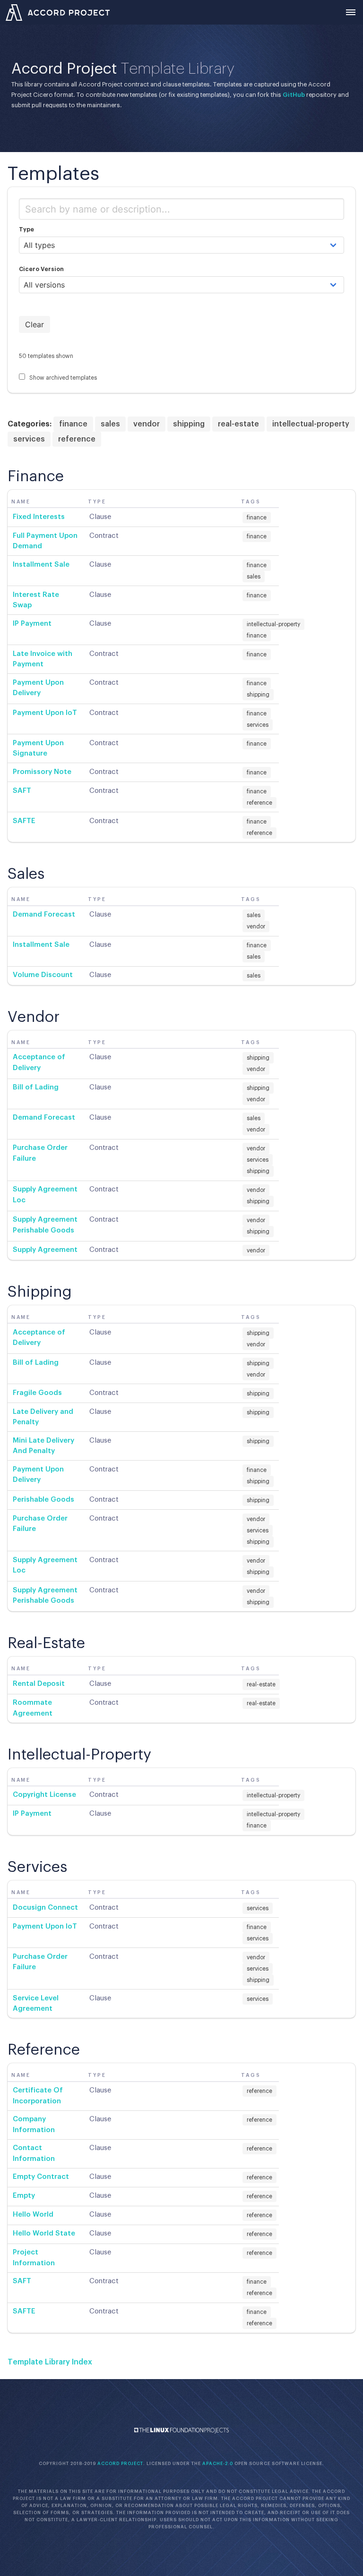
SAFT (22, 791)
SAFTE (24, 821)
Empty (24, 2196)
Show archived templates (62, 378)
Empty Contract (41, 2177)
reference (77, 439)
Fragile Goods (37, 1393)
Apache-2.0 (218, 2464)
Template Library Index (50, 2362)
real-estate (238, 424)
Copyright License (44, 1795)
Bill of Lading (36, 1087)
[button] (351, 12)
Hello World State (44, 2233)
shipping (189, 424)
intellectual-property (311, 424)
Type (26, 230)
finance (73, 424)
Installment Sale (41, 565)
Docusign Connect (45, 1908)
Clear (35, 324)
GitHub (294, 95)
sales (110, 424)
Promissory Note (42, 772)
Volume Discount (43, 975)
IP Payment (32, 624)
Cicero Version (41, 269)
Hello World (33, 2215)
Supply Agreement (45, 1250)
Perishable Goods (43, 1500)
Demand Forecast (44, 914)
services (29, 439)
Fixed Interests (39, 517)
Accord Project (120, 2464)
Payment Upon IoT (45, 713)
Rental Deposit (39, 1684)
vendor (147, 424)
